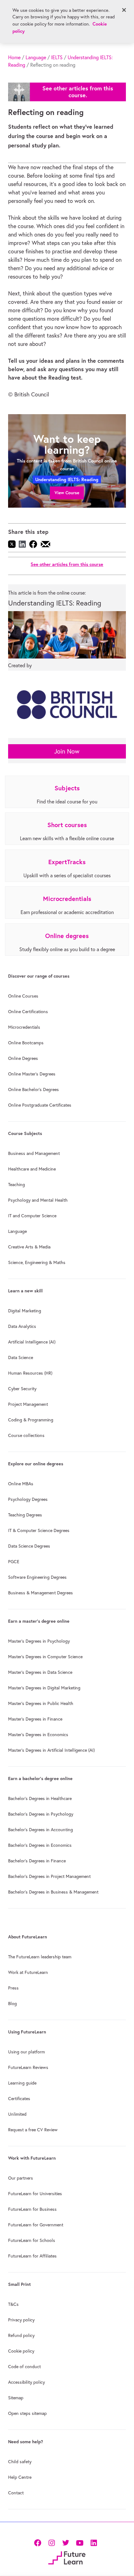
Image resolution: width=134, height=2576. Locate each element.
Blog (12, 2004)
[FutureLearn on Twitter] (66, 2542)
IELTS (57, 57)
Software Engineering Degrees (37, 1577)
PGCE (14, 1562)
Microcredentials (24, 1027)
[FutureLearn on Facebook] (39, 2542)
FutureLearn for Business (32, 2209)
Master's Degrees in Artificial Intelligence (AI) (51, 1750)
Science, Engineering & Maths (37, 1262)
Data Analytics (22, 1326)
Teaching (17, 1185)
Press (13, 1988)
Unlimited (17, 2114)
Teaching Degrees (25, 1515)
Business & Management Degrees (41, 1593)
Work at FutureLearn (28, 1972)
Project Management (28, 1404)
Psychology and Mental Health (38, 1200)
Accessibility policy (26, 2382)
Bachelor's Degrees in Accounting (41, 1830)
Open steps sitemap (27, 2413)
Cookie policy (21, 2351)
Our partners (21, 2178)
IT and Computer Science (32, 1216)
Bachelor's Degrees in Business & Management (53, 1892)
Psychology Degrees (28, 1499)
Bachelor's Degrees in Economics (40, 1845)
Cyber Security (22, 1389)
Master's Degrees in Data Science (40, 1672)
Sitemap (16, 2398)
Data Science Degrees (29, 1546)
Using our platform (26, 2052)
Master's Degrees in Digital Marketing (44, 1688)
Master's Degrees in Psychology (39, 1641)
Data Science (21, 1357)
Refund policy (21, 2335)
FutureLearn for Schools (32, 2240)
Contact (16, 2493)
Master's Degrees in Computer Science (45, 1657)
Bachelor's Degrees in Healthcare (40, 1798)
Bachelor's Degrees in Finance (37, 1861)
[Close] (124, 10)
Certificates (19, 2099)
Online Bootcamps (26, 1043)
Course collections (26, 1435)
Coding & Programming (31, 1420)
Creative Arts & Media (29, 1247)
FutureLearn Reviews (28, 2067)
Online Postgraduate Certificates (40, 1105)
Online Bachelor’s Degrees (33, 1089)
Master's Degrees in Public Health (41, 1703)
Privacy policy (21, 2320)
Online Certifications (28, 1012)
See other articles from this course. (78, 92)
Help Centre (20, 2477)
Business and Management (34, 1153)
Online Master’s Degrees (32, 1074)
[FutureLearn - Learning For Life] (67, 2557)
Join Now (67, 751)
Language (36, 57)
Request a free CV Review (33, 2130)
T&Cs (13, 2304)
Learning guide (22, 2083)
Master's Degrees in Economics (38, 1735)
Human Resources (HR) (30, 1373)
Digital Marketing (25, 1311)
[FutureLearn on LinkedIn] (94, 2542)
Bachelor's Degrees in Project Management (49, 1876)
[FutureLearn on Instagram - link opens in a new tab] (52, 2542)
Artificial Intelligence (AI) (32, 1342)
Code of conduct (24, 2367)
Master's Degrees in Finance (35, 1719)
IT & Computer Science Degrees (39, 1530)
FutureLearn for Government (36, 2225)
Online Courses (23, 996)
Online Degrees (23, 1058)
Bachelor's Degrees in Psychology (41, 1814)
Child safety (20, 2462)
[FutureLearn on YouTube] (80, 2542)
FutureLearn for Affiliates (32, 2256)
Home (14, 57)
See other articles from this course (67, 564)
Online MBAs (21, 1484)
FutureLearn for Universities (35, 2194)
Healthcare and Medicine (32, 1169)
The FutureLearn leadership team (40, 1957)
